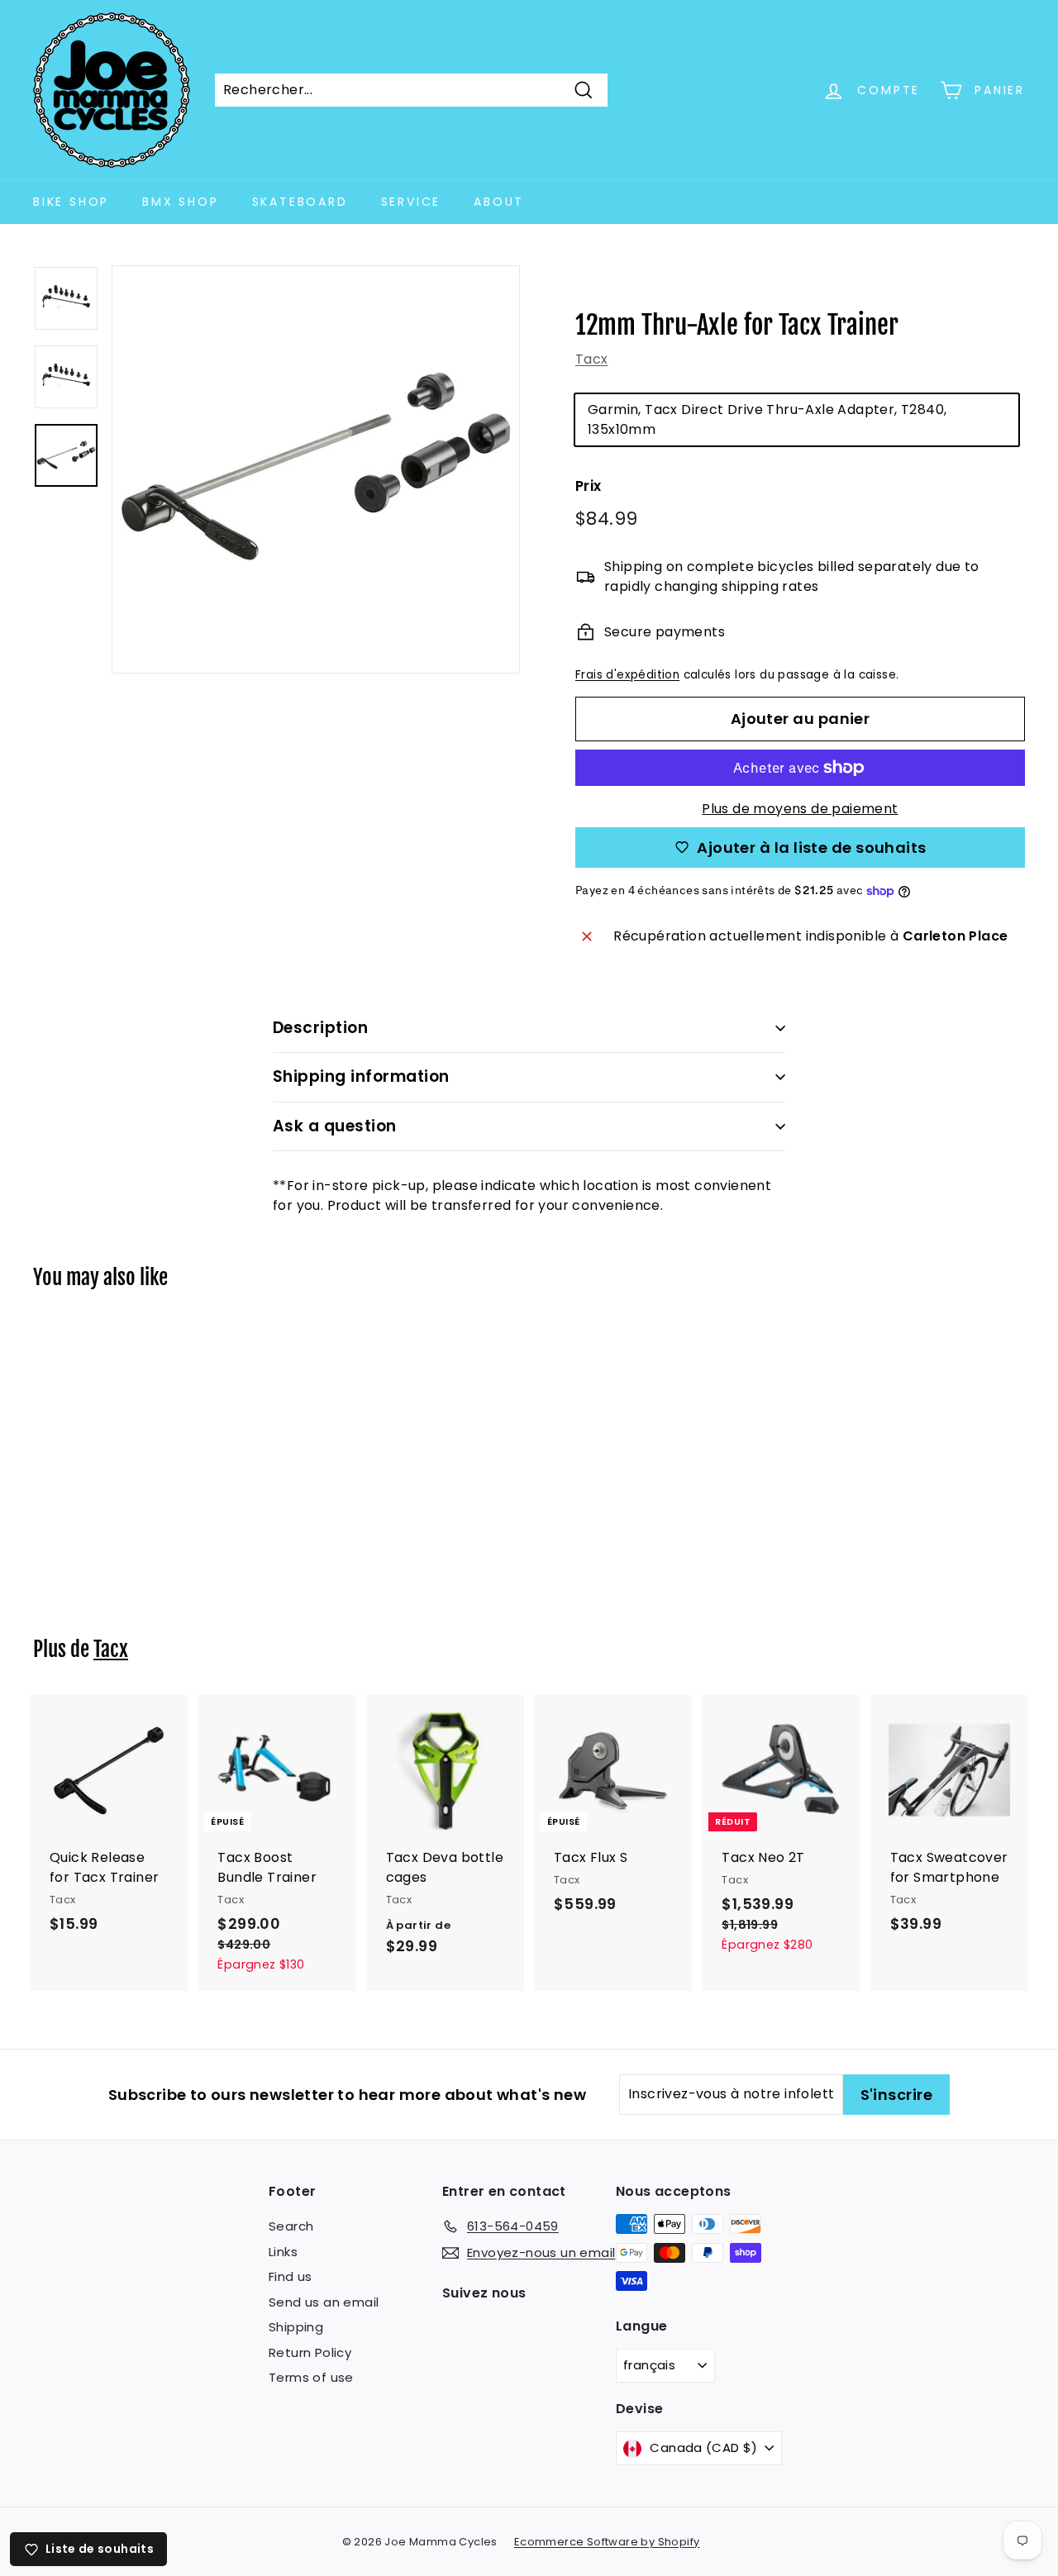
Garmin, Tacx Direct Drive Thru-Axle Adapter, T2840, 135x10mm (767, 419)
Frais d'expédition (627, 675)
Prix (589, 486)
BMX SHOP (180, 202)
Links (283, 2252)
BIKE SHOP (71, 202)
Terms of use (311, 2377)
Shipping (296, 2327)
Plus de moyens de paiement (800, 809)
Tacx (592, 359)
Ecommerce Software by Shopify (607, 2542)
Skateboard (300, 202)
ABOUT (499, 202)
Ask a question (335, 1126)
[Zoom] (316, 469)
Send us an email (324, 2302)
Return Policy (310, 2352)
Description (320, 1028)
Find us (291, 2276)
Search (291, 2226)
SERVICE (411, 202)
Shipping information (361, 1076)
